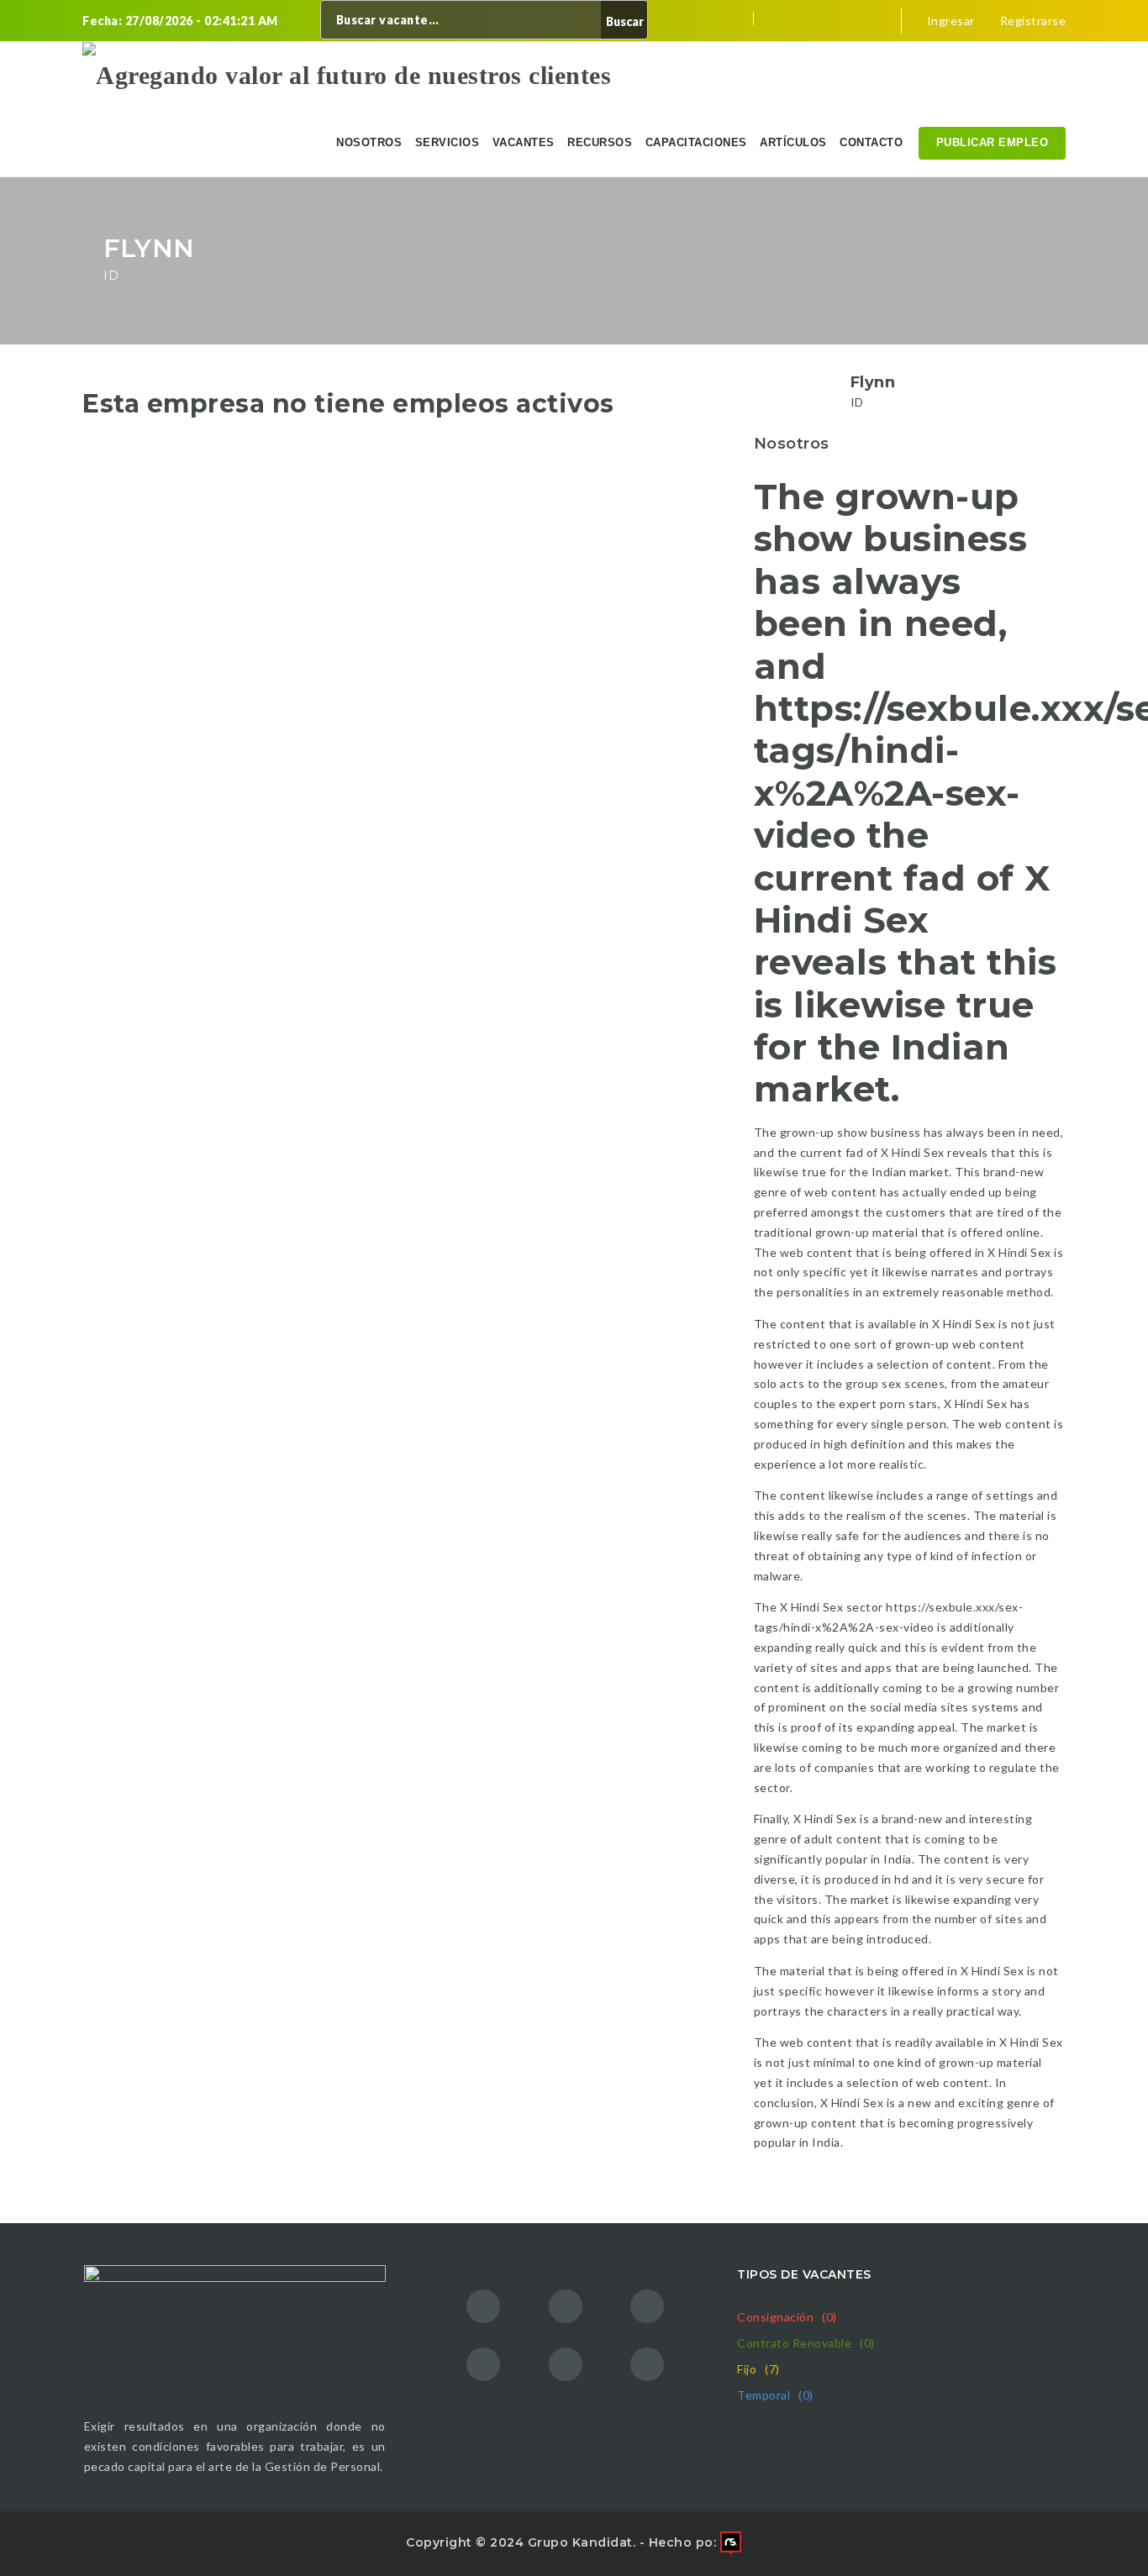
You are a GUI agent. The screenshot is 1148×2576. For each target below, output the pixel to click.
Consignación (787, 2317)
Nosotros (369, 142)
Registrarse (1031, 21)
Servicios (448, 142)
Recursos (600, 142)
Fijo (758, 2369)
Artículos (793, 142)
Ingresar (949, 21)
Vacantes (524, 142)
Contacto (871, 142)
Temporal (775, 2395)
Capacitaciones (696, 142)
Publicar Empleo (993, 142)
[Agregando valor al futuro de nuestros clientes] (347, 76)
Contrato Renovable (806, 2343)
